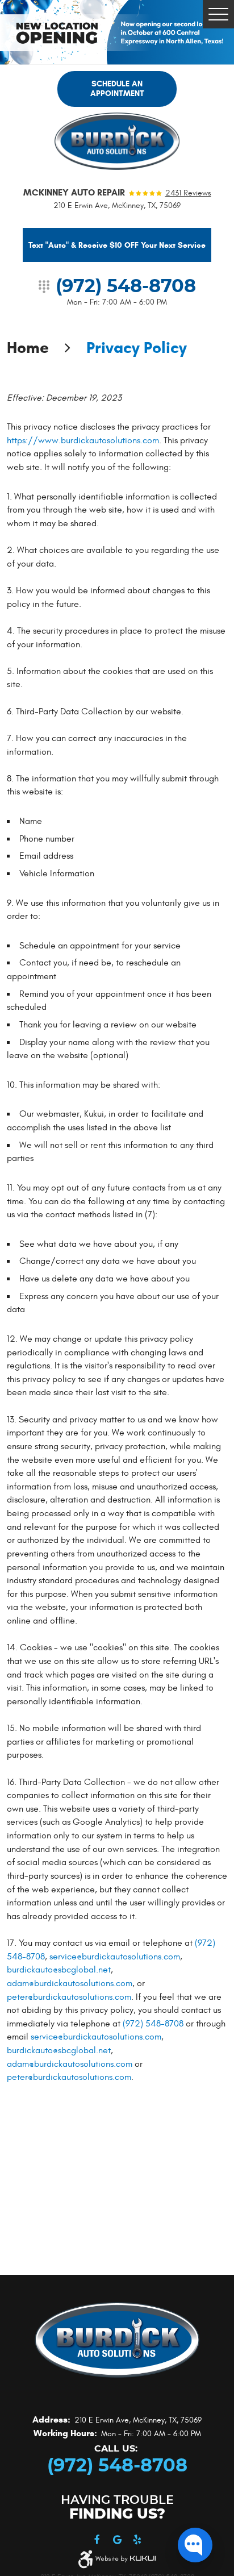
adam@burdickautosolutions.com (70, 1983)
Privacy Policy (137, 348)
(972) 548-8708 (153, 2024)
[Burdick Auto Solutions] (117, 141)
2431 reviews (188, 193)
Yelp (137, 2540)
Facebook (97, 2540)
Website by (126, 2559)
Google (117, 2540)
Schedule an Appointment (117, 89)
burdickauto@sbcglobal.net (59, 1970)
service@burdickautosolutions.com (115, 1957)
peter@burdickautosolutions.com (69, 1997)
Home (28, 348)
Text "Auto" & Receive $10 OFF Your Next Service (117, 245)
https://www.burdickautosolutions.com (83, 440)
